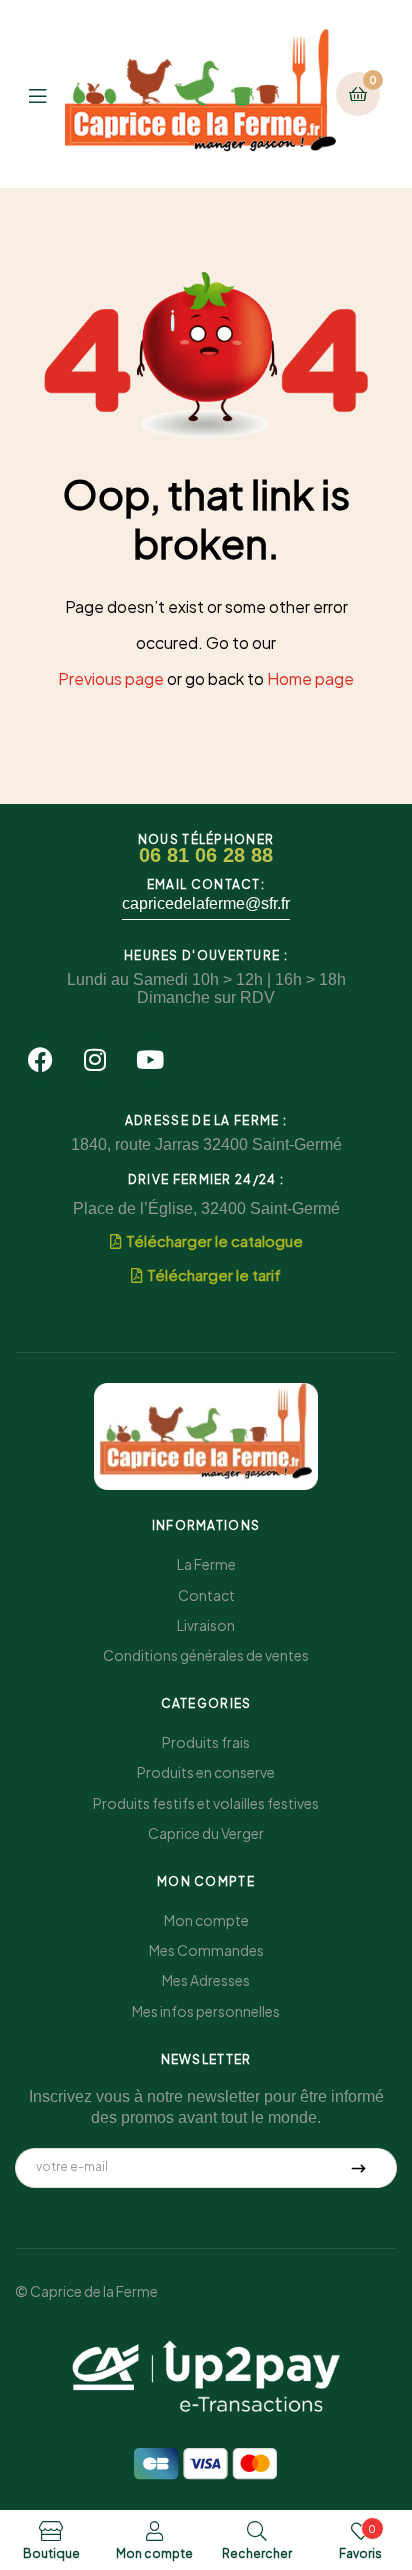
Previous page (111, 678)
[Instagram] (95, 1060)
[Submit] (359, 2168)
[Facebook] (40, 1060)
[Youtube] (150, 1060)
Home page (310, 678)
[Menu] (47, 93)
